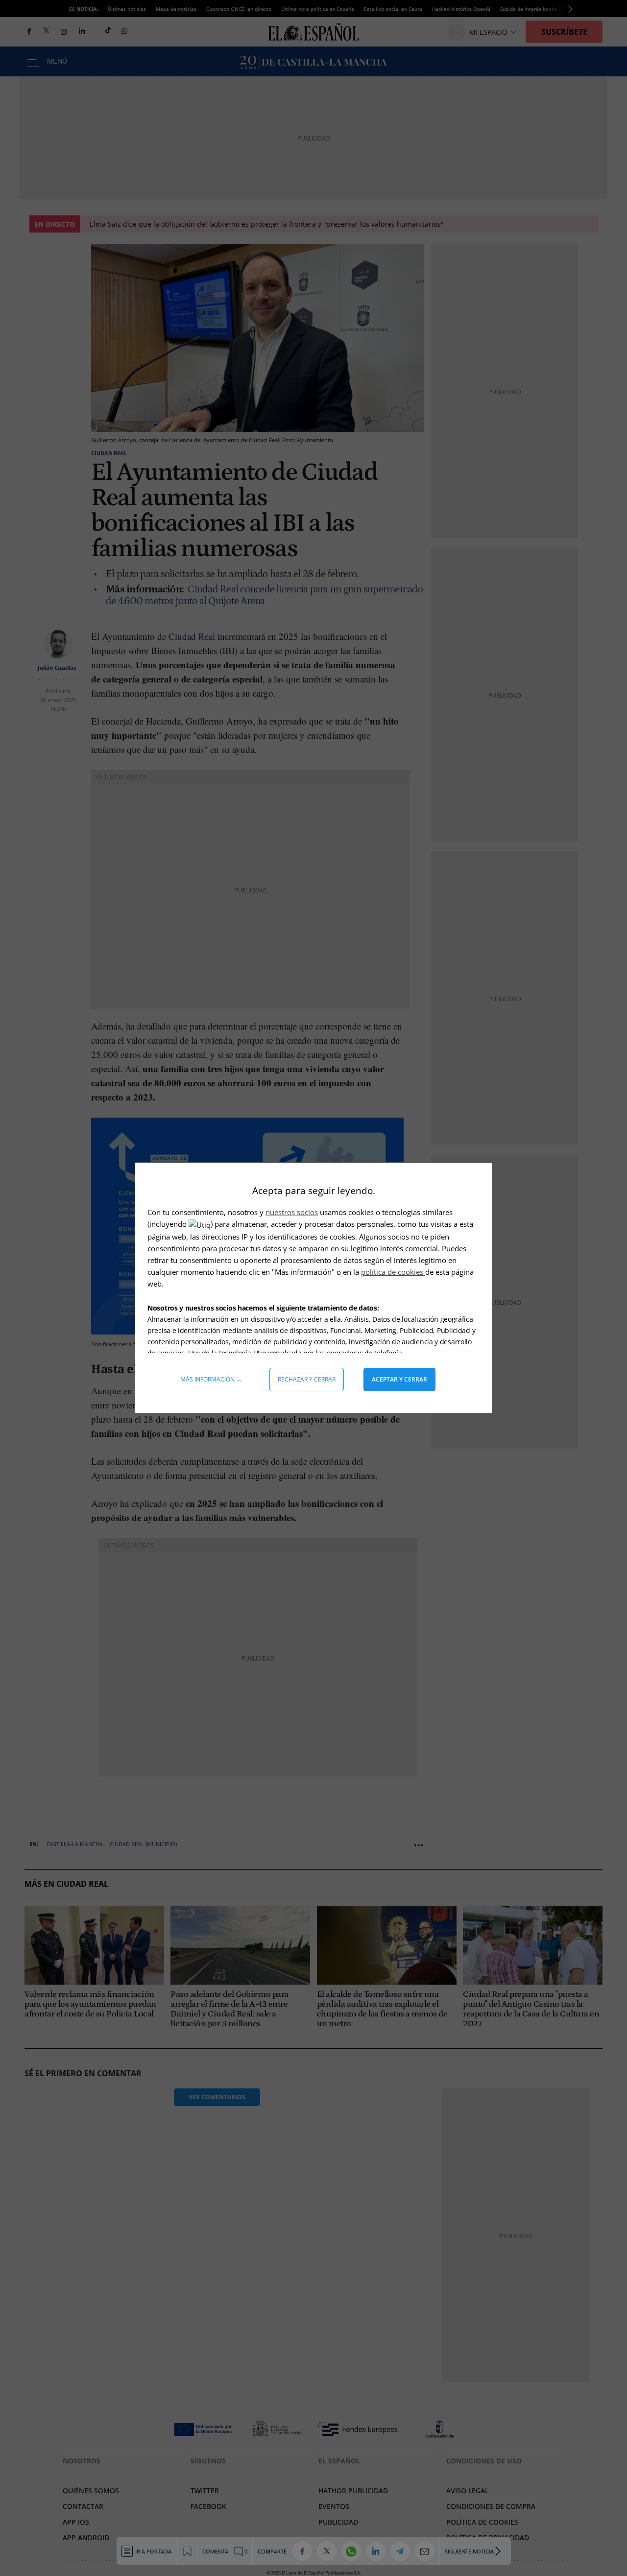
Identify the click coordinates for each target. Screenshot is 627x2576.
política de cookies (393, 1272)
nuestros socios (292, 1212)
